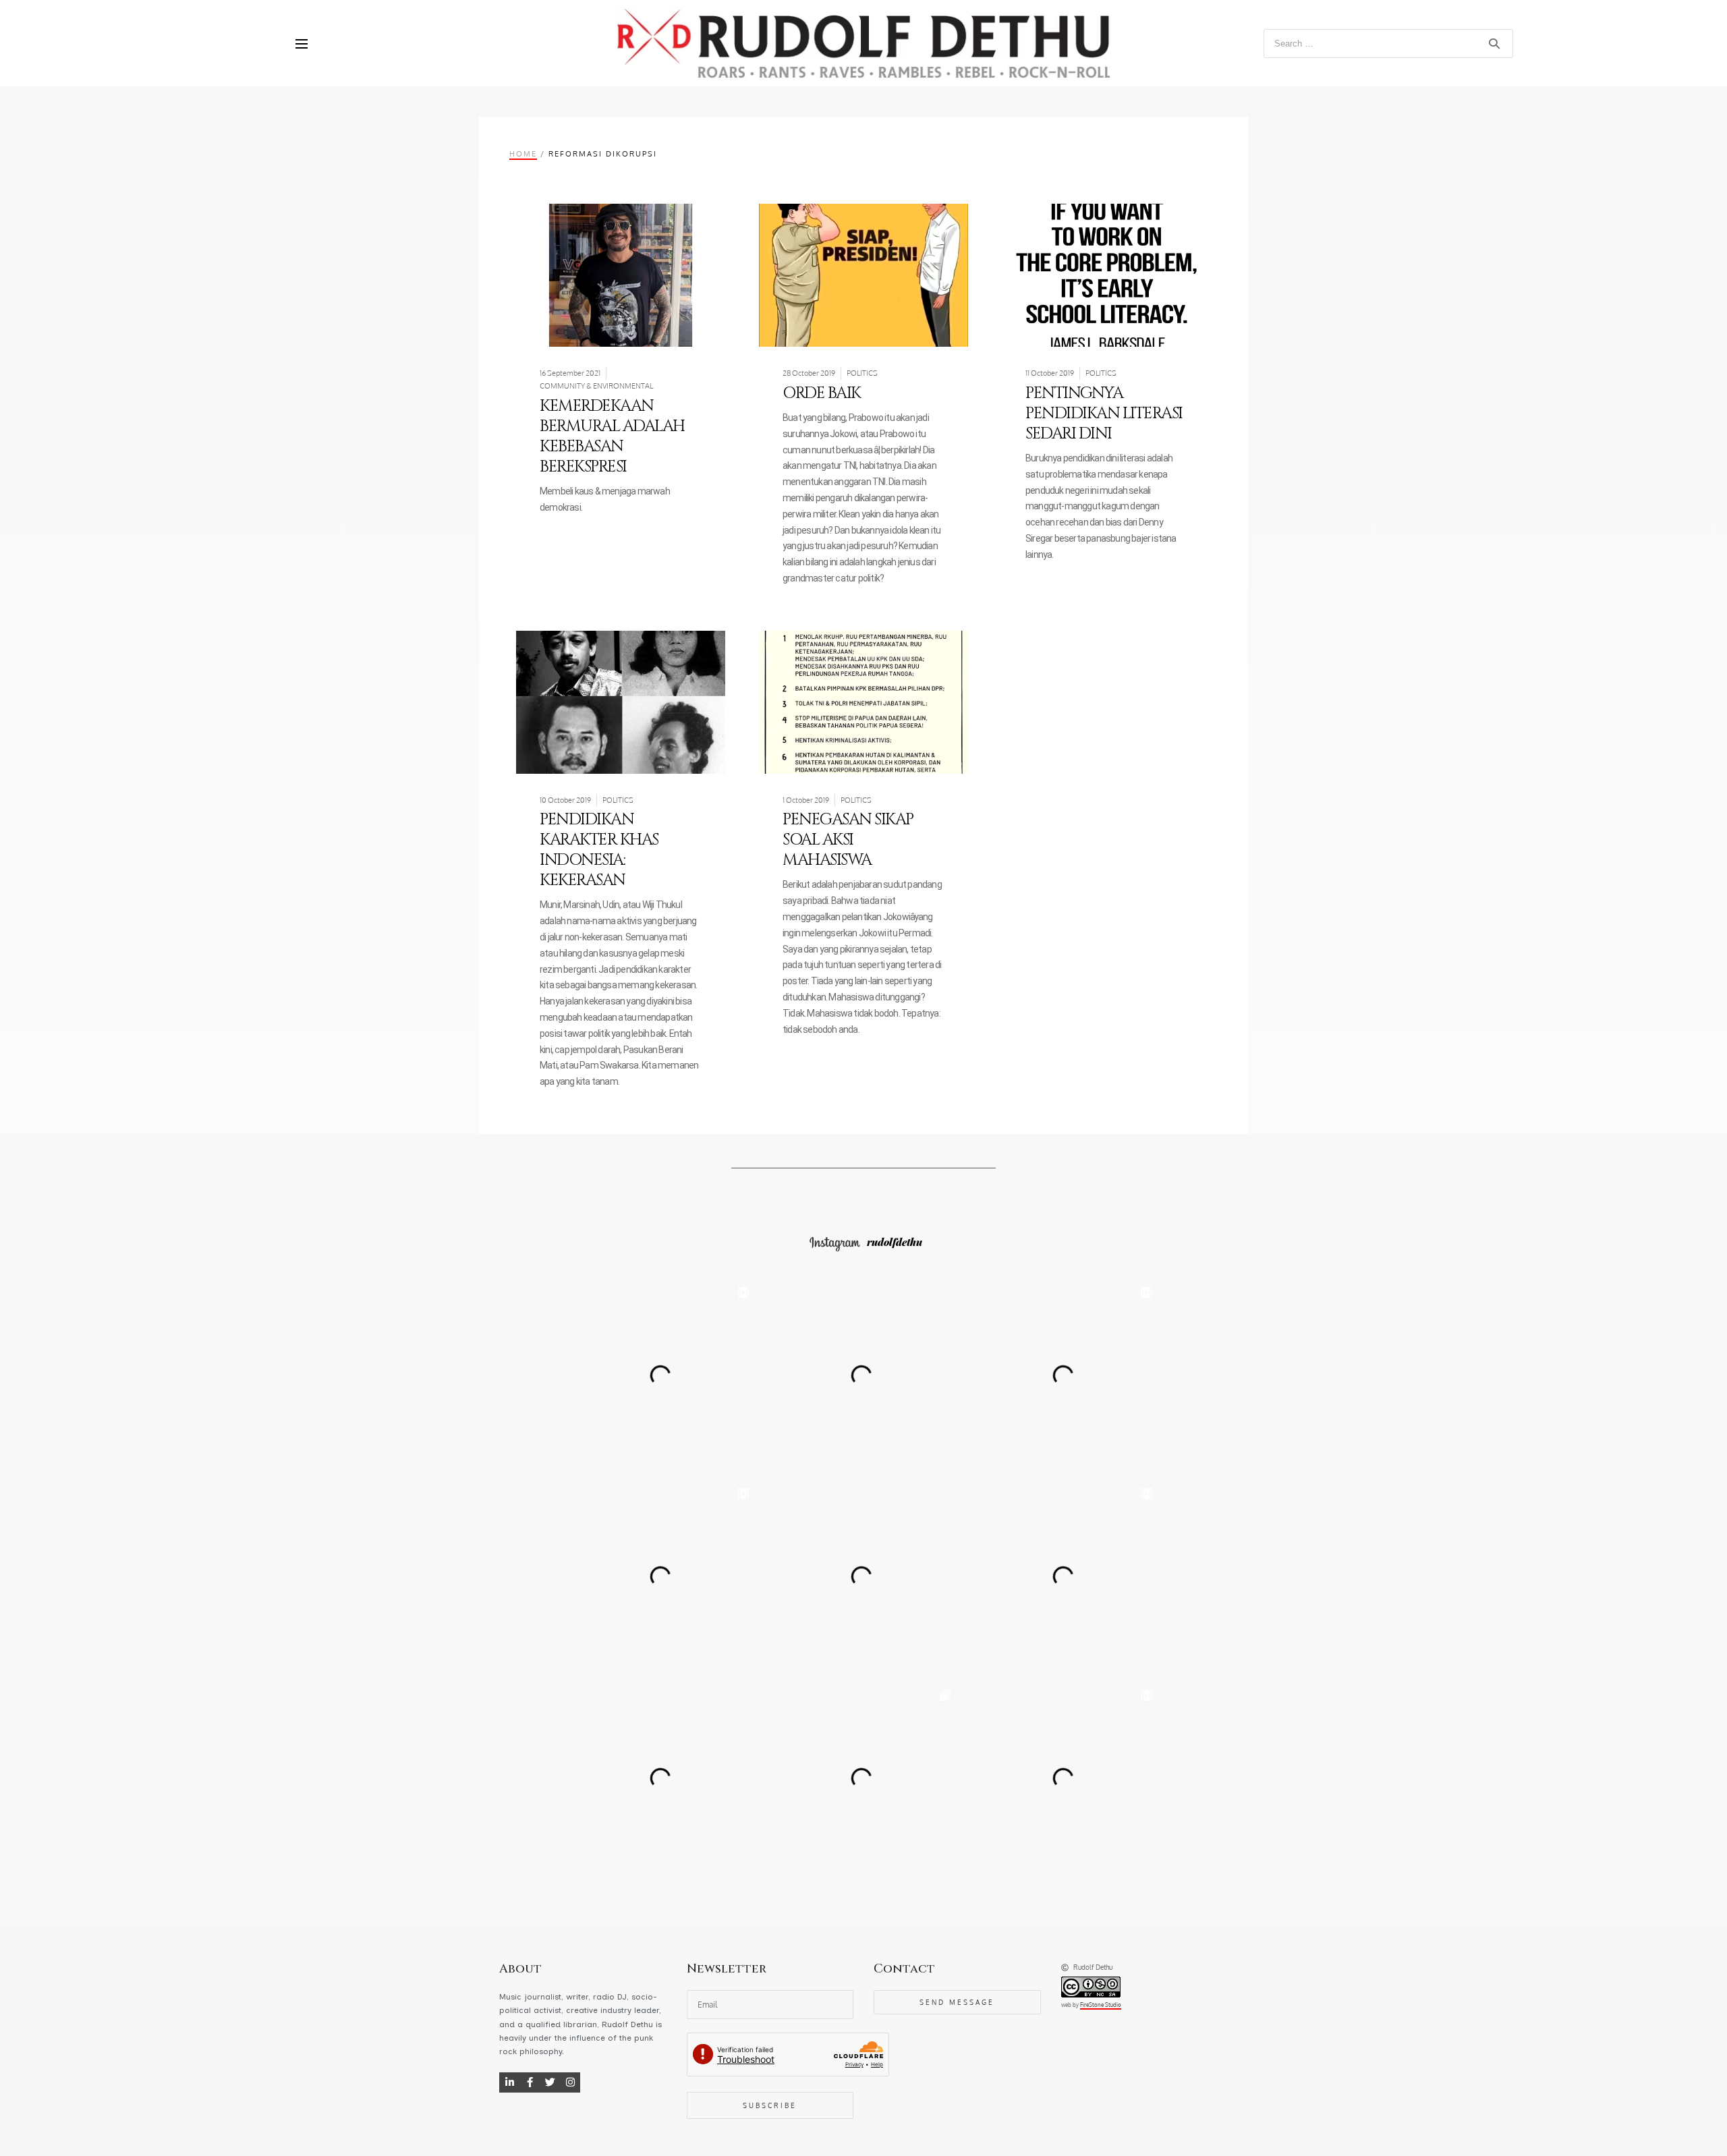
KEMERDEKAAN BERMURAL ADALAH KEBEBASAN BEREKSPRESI (612, 436)
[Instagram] (570, 2082)
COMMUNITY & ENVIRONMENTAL (596, 386)
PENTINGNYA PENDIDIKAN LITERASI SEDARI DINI (1104, 414)
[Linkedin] (509, 2082)
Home (523, 153)
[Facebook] (530, 2082)
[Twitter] (550, 2082)
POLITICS (862, 373)
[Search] (1494, 43)
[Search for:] (1388, 43)
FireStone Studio (1101, 2005)
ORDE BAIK (822, 393)
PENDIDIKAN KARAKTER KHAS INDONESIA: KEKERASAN (599, 850)
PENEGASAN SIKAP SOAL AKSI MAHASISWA (848, 840)
